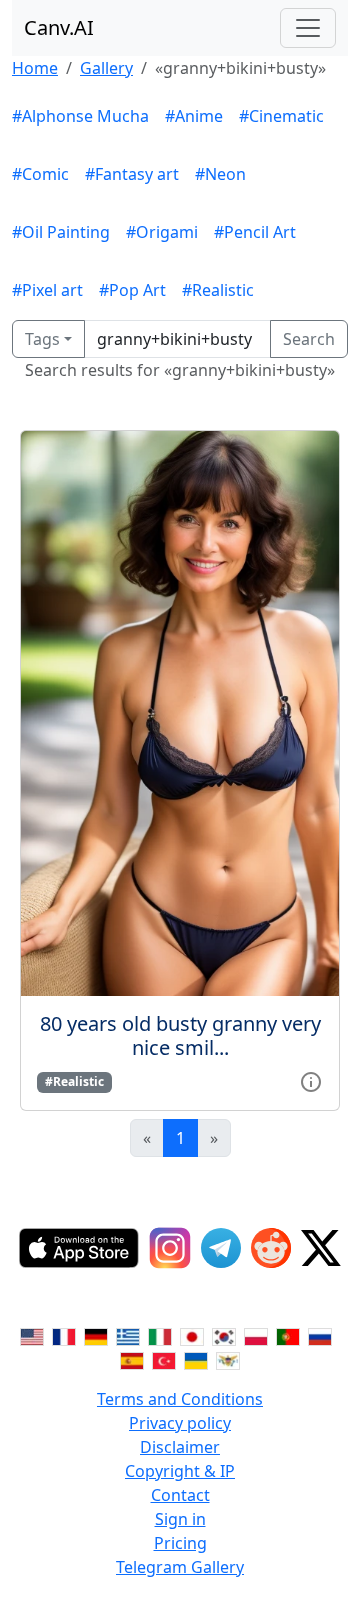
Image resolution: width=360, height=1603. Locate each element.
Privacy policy (180, 1423)
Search (309, 339)
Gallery (106, 68)
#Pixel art (47, 290)
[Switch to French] (64, 1335)
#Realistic (218, 290)
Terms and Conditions (180, 1399)
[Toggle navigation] (308, 28)
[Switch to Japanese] (192, 1335)
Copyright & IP (180, 1471)
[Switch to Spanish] (132, 1359)
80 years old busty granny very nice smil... (180, 1035)
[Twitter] (321, 1248)
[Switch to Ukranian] (196, 1359)
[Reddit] (271, 1248)
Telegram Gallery (180, 1567)
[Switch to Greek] (128, 1335)
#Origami (162, 232)
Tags (42, 339)
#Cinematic (281, 116)
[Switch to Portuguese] (288, 1335)
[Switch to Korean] (224, 1335)
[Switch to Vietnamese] (228, 1359)
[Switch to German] (96, 1335)
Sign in (180, 1519)
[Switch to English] (32, 1335)
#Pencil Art (255, 232)
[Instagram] (170, 1248)
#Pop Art (132, 290)
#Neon (220, 174)
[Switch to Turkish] (164, 1359)
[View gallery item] (311, 1080)
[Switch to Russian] (320, 1335)
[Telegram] (221, 1248)
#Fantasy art (132, 174)
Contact (180, 1495)
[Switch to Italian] (160, 1335)
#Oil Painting (61, 232)
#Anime (194, 116)
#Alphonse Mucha (80, 116)
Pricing (180, 1543)
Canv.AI (59, 27)
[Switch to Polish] (256, 1335)
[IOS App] (79, 1248)
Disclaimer (180, 1447)
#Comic (40, 174)
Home (35, 68)
